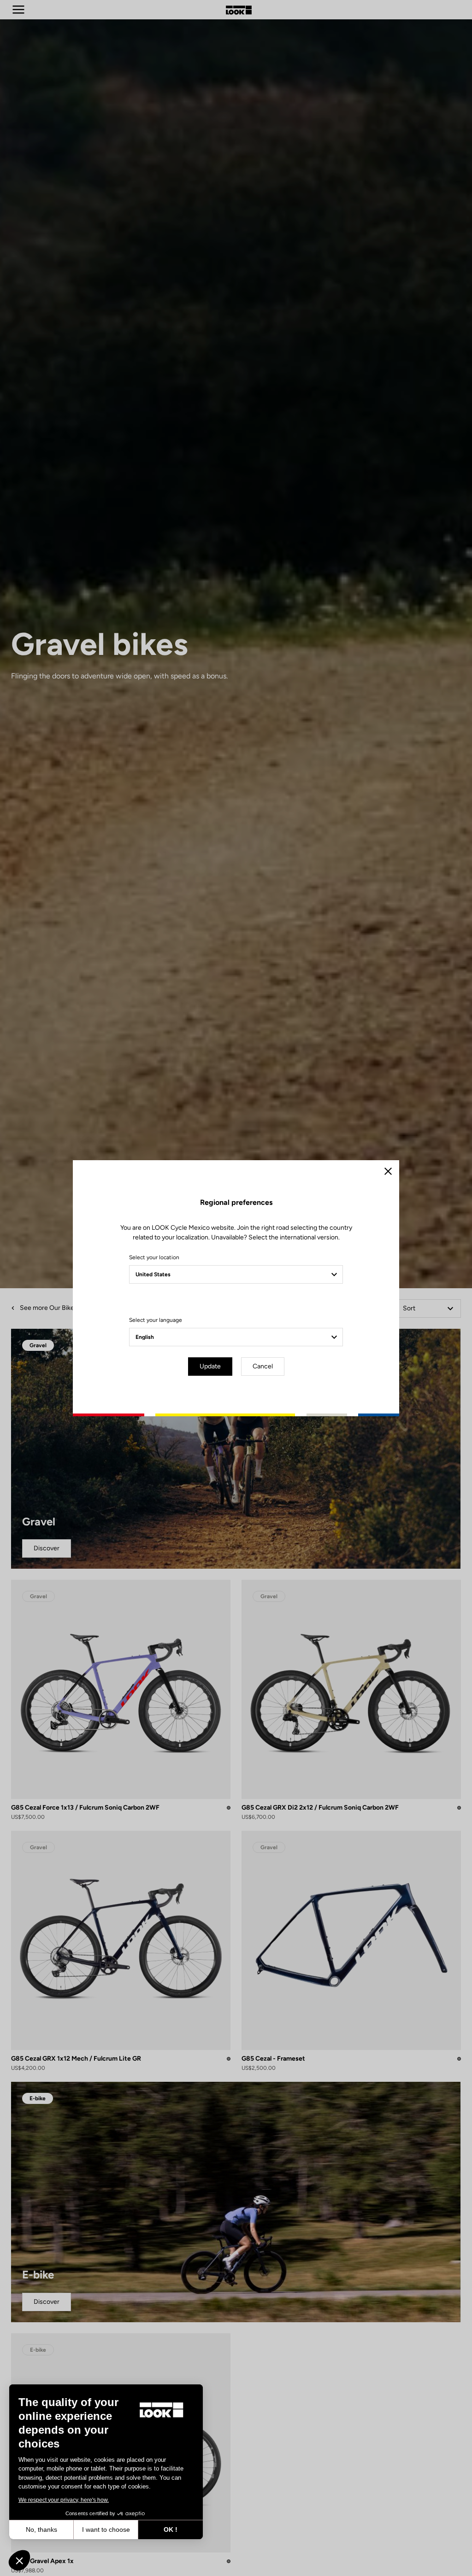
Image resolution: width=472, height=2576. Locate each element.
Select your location (154, 1257)
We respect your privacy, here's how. (64, 2500)
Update (210, 1366)
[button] (19, 2560)
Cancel (263, 1366)
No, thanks (41, 2529)
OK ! (171, 2529)
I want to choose (106, 2529)
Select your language (156, 1320)
